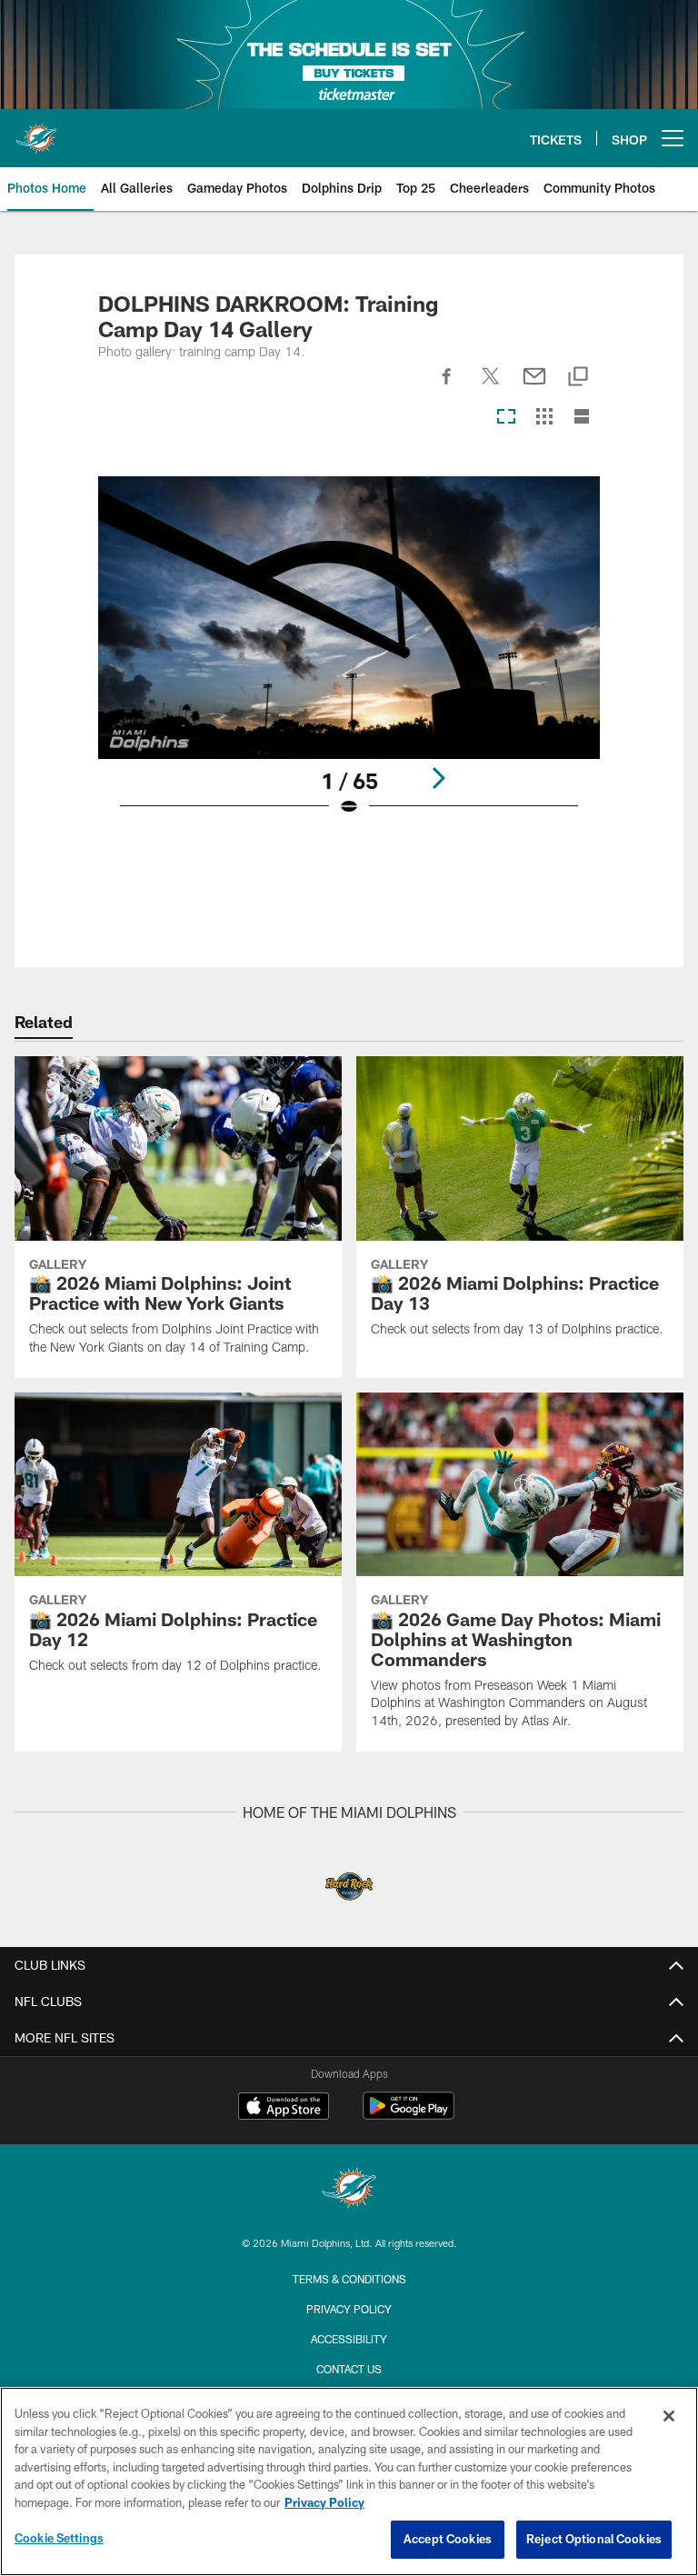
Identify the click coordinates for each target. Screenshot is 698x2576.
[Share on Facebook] (447, 386)
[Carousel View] (506, 418)
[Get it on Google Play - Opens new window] (409, 2115)
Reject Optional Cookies (594, 2539)
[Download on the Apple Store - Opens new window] (284, 2108)
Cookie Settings (59, 2538)
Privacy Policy (349, 2309)
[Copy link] (578, 378)
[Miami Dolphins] (349, 2190)
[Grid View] (544, 418)
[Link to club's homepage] (36, 131)
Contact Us (349, 2369)
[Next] (438, 778)
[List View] (582, 418)
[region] (349, 2481)
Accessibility (349, 2339)
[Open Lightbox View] (349, 658)
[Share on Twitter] (491, 386)
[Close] (669, 2416)
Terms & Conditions (349, 2279)
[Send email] (534, 386)
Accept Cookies (448, 2539)
